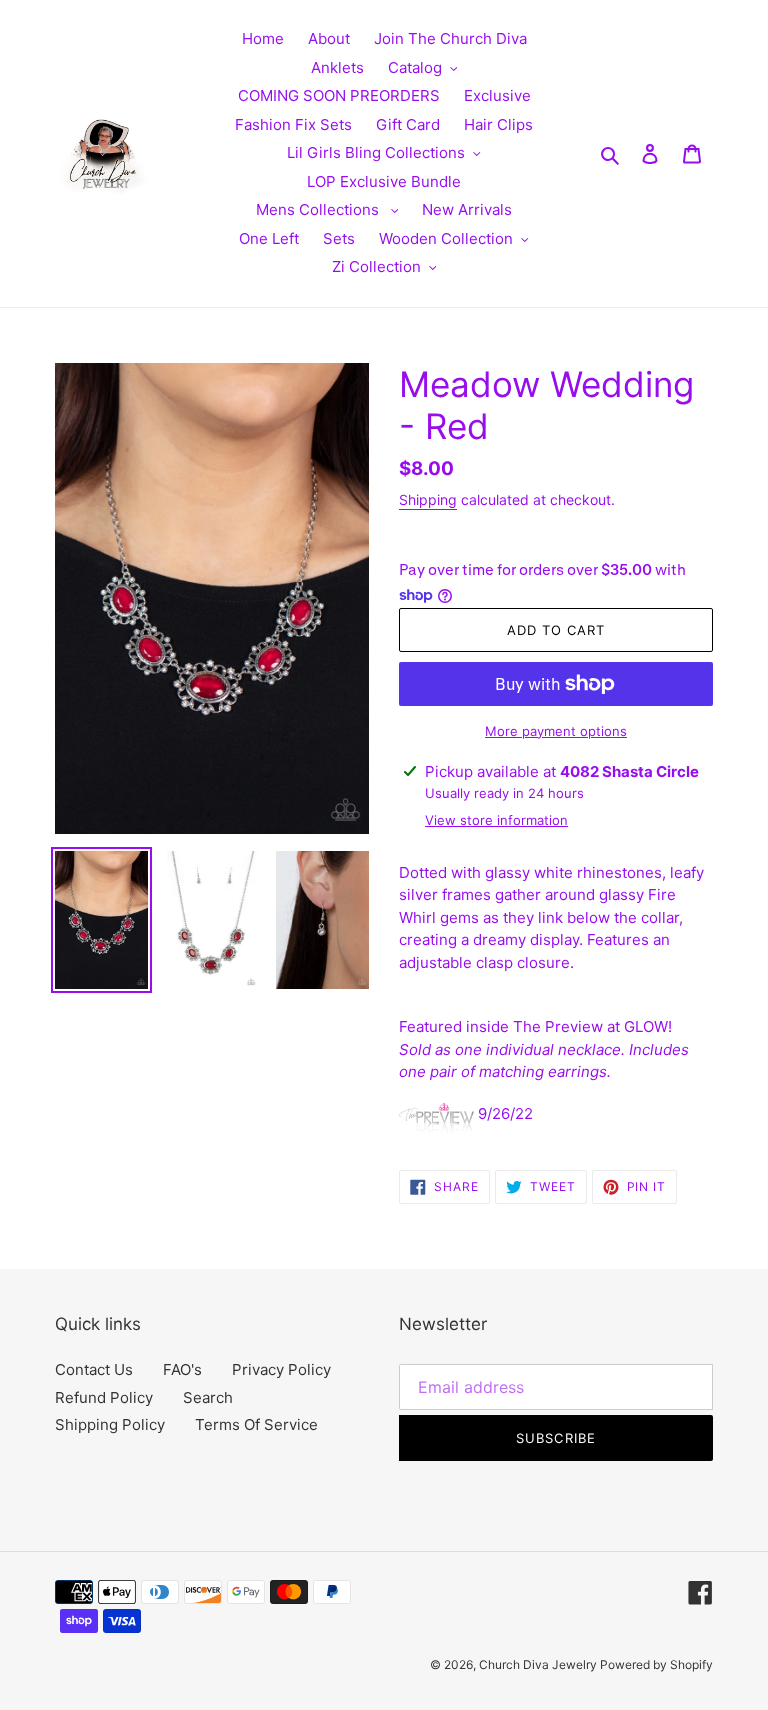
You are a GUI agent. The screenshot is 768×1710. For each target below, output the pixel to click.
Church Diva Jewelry (539, 1664)
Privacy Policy (281, 1369)
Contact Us (94, 1369)
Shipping (428, 499)
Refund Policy (104, 1397)
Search (208, 1397)
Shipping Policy (110, 1424)
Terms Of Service (256, 1424)
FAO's (182, 1369)
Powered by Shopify (656, 1664)
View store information (496, 820)
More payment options (556, 731)
